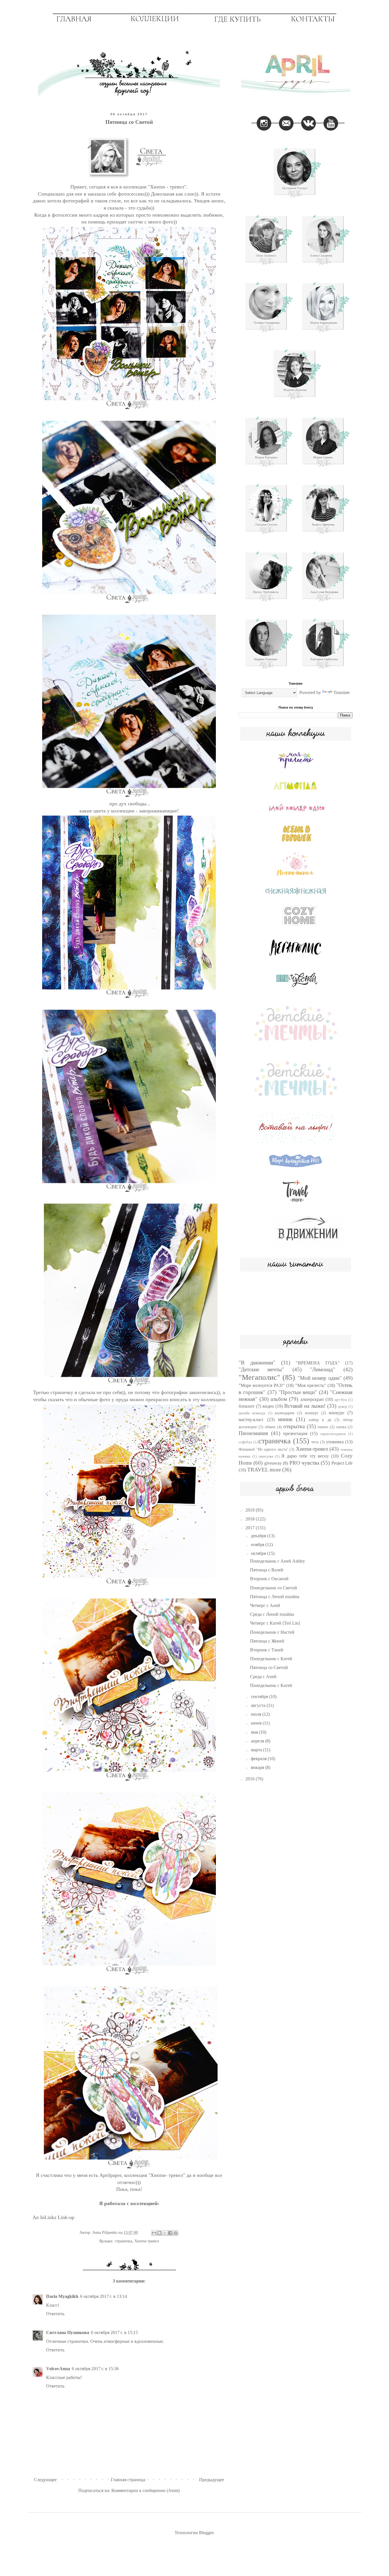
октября (259, 1553)
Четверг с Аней (265, 1605)
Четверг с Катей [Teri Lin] (275, 1623)
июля (257, 1714)
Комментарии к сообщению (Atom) (146, 2490)
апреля (258, 1741)
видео (268, 1406)
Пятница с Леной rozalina (275, 1597)
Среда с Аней (263, 1677)
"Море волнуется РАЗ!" (262, 1385)
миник (285, 1419)
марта (257, 1750)
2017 (251, 1528)
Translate (342, 692)
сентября (260, 1697)
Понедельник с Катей (271, 1659)
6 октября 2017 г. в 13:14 (104, 2296)
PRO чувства (304, 1463)
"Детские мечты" (261, 1369)
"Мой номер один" (320, 1378)
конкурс (337, 1413)
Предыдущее (212, 2480)
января (258, 1767)
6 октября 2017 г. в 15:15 (114, 2332)
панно (323, 1427)
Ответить (55, 2314)
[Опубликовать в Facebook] (170, 2233)
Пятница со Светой (269, 1667)
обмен (270, 1427)
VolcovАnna (58, 2369)
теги (315, 1442)
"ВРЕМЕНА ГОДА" (318, 1363)
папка (341, 1427)
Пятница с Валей (267, 1570)
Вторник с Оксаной (269, 1579)
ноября (258, 1544)
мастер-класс (251, 1420)
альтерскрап (312, 1399)
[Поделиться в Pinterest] (176, 2233)
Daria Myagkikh (62, 2296)
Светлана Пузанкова (68, 2332)
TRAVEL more (264, 1470)
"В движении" (257, 1363)
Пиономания (253, 1433)
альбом (279, 1399)
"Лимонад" (323, 1369)
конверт (312, 1413)
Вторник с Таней (267, 1650)
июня (257, 1723)
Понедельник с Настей (272, 1632)
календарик (285, 1413)
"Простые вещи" (298, 1392)
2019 (251, 1510)
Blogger (206, 2533)
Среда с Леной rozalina (272, 1614)
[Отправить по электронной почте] (154, 2233)
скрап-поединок (333, 1434)
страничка (123, 2241)
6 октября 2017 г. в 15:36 (95, 2369)
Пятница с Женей (267, 1641)
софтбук (245, 1442)
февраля (259, 1759)
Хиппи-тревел (147, 2241)
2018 (251, 1519)
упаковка (335, 1442)
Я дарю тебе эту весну (305, 1456)
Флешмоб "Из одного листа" (264, 1449)
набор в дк (320, 1420)
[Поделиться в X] (165, 2233)
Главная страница (128, 2480)
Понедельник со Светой (274, 1588)
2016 (251, 1779)
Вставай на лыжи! (305, 1406)
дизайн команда (252, 1413)
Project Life (342, 1463)
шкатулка (266, 1456)
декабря (259, 1536)
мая (255, 1732)
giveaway (273, 1463)
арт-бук (341, 1400)
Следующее (45, 2480)
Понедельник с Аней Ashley (278, 1561)
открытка (294, 1426)
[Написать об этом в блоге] (159, 2233)
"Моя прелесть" (311, 1385)
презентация (295, 1433)
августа (259, 1705)
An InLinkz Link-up (53, 2217)
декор (343, 1407)
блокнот (247, 1406)
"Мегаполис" (259, 1377)
